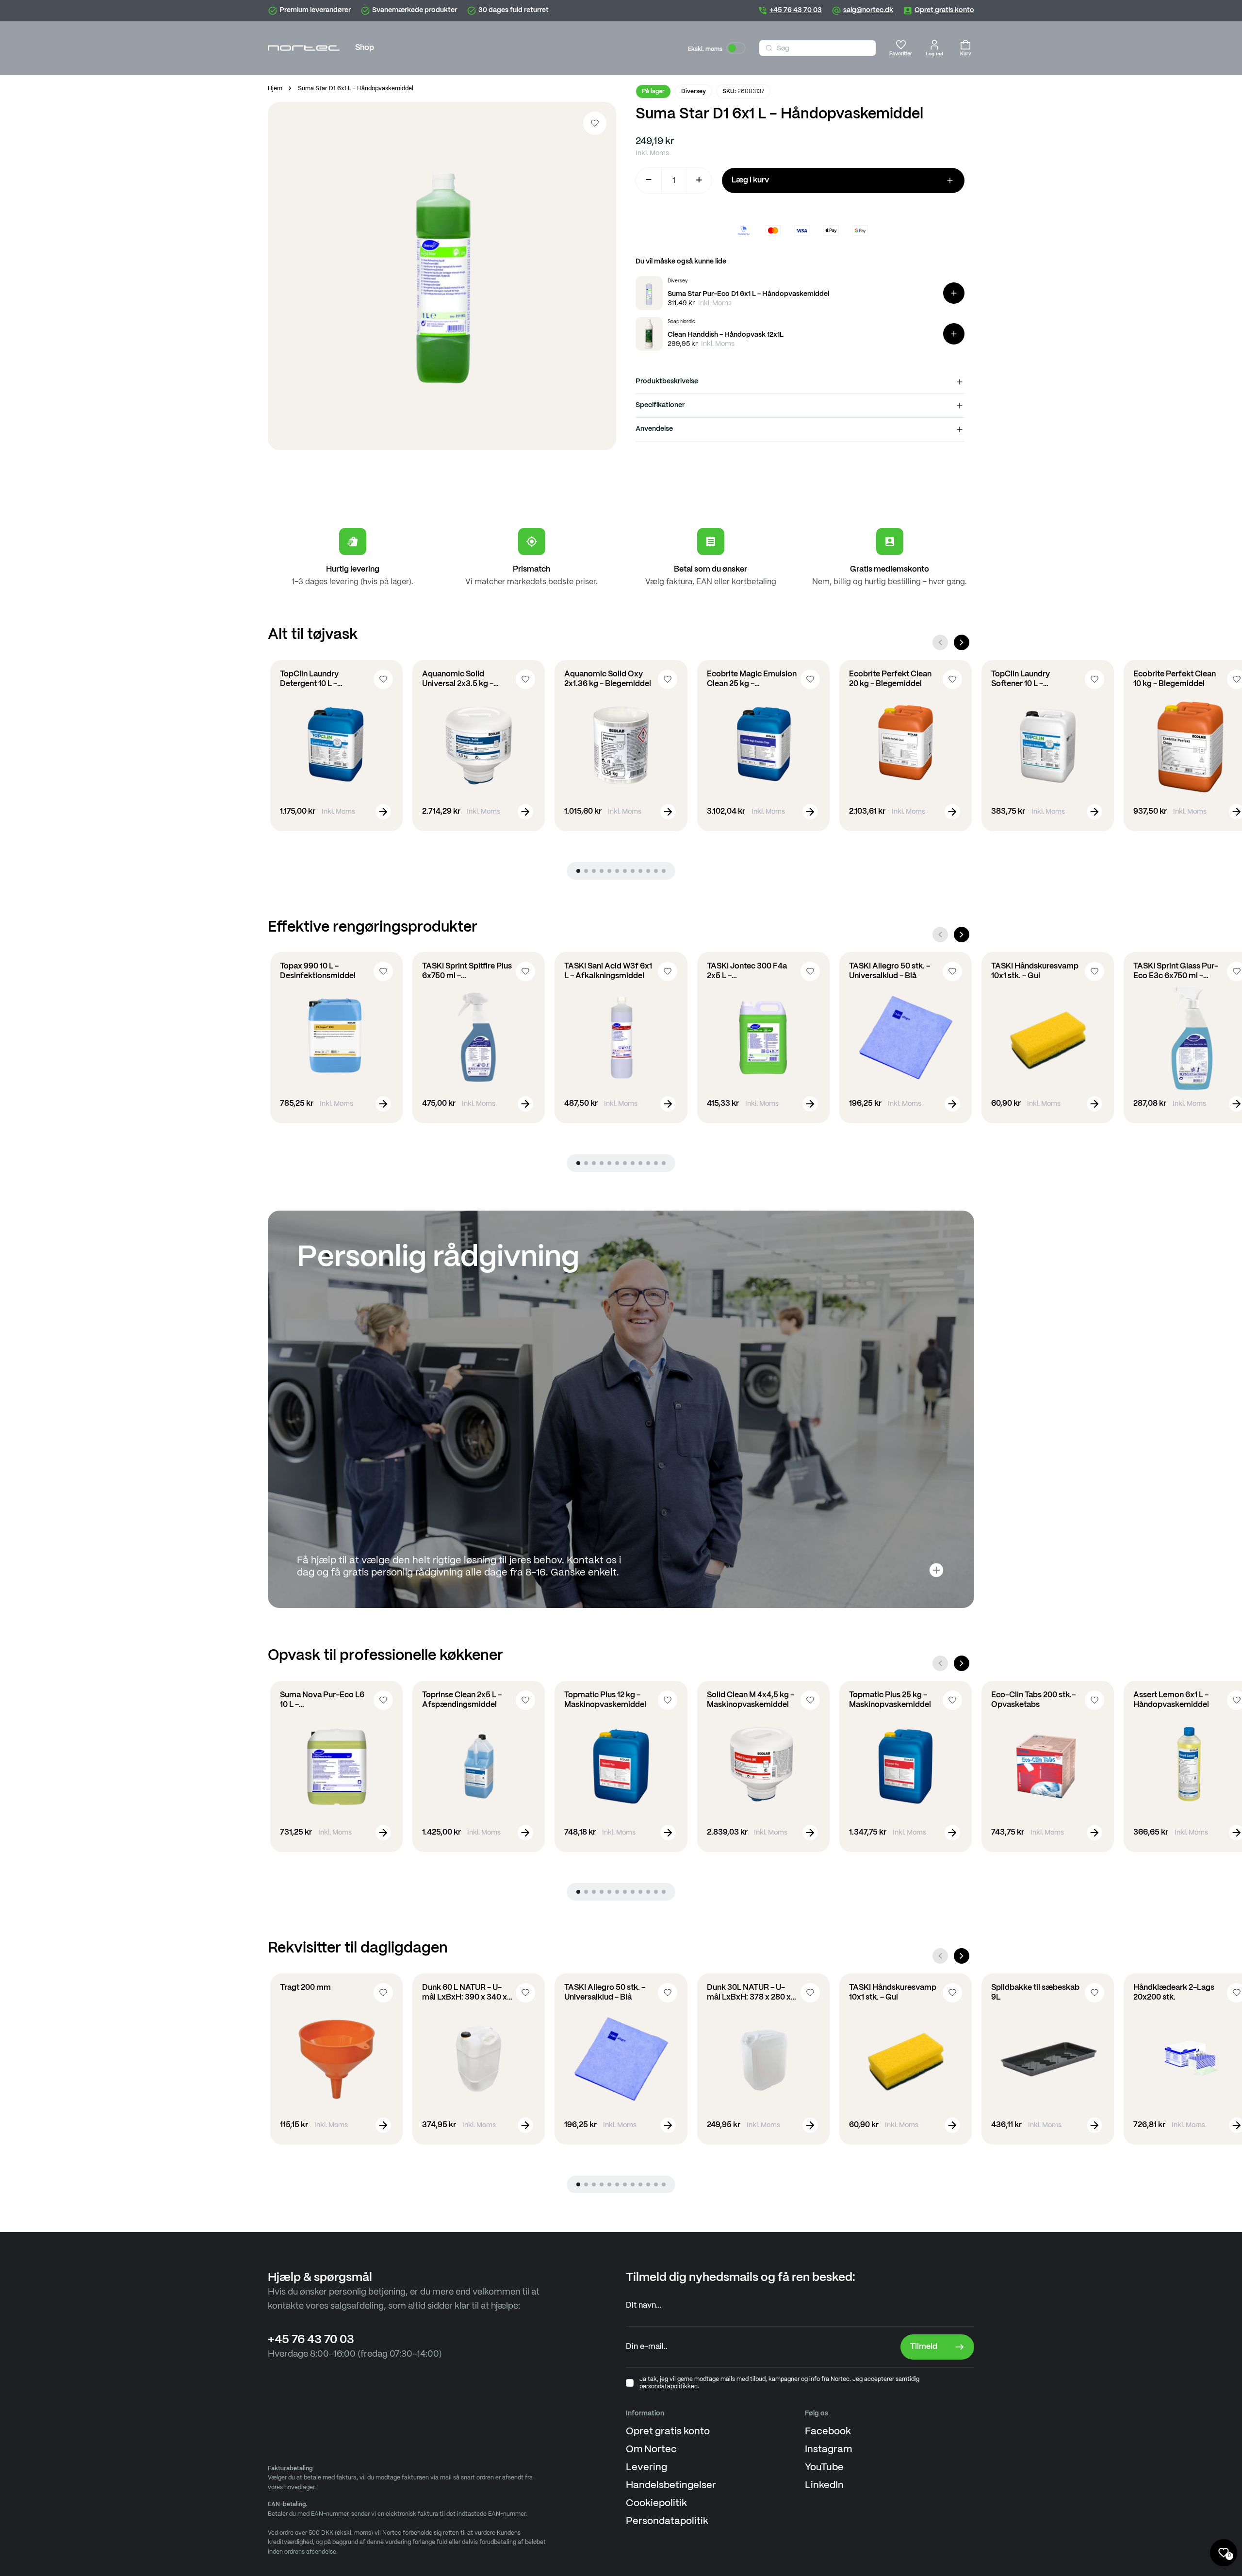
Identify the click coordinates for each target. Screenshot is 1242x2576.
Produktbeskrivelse (667, 381)
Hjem (275, 89)
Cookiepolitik (656, 2503)
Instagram (828, 2450)
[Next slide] (962, 642)
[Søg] (769, 48)
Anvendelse (654, 429)
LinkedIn (824, 2486)
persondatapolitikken (669, 2387)
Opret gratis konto (668, 2432)
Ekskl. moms (705, 49)
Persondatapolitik (667, 2521)
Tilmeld (924, 2347)
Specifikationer (660, 405)
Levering (646, 2468)
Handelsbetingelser (671, 2486)
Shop (365, 48)
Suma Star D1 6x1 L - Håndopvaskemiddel (356, 89)
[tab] (578, 871)
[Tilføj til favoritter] (595, 123)
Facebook (828, 2432)
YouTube (824, 2468)
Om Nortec (651, 2450)
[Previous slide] (940, 642)
